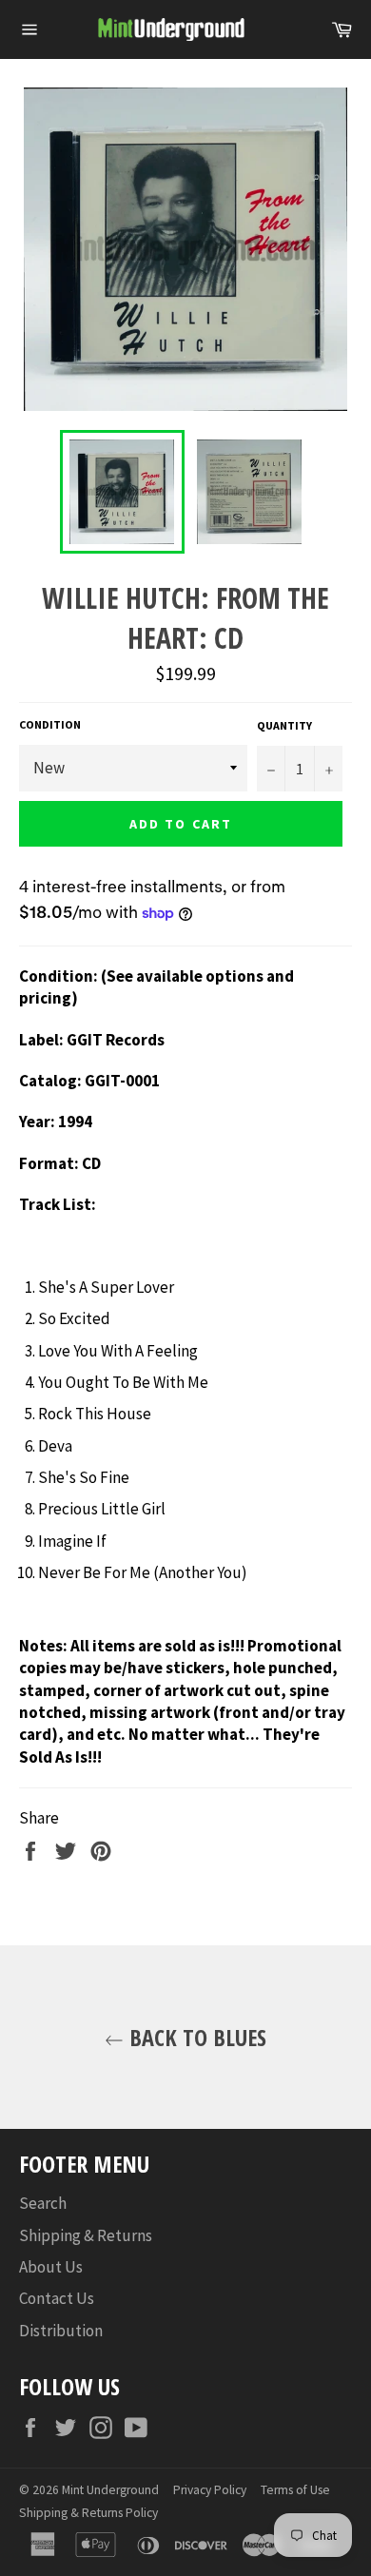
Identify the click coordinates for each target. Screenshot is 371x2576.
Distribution (61, 2331)
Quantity (284, 725)
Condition (50, 724)
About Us (51, 2267)
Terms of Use (295, 2490)
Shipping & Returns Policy (88, 2513)
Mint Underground (110, 2490)
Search (43, 2203)
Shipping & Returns (86, 2235)
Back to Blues (195, 2037)
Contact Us (57, 2298)
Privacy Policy (210, 2490)
